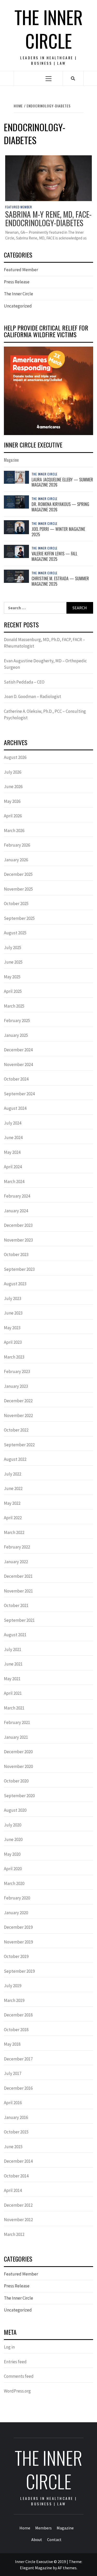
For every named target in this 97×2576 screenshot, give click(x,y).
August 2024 (15, 1108)
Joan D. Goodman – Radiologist (32, 696)
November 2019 (18, 1942)
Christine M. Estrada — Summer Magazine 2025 (60, 581)
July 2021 (13, 1649)
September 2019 (19, 1971)
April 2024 (13, 1167)
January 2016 (16, 2117)
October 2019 (16, 1956)
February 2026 (17, 845)
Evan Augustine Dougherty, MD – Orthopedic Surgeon (45, 664)
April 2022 (13, 1518)
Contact (54, 2540)
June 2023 (13, 1313)
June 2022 (13, 1488)
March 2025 (14, 1006)
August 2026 (15, 757)
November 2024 (18, 1065)
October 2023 (16, 1254)
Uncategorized (18, 306)
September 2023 (19, 1269)
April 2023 (13, 1342)
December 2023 (18, 1225)
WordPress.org (17, 2391)
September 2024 (19, 1094)
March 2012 (14, 2234)
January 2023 (16, 1386)
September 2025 (19, 918)
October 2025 (16, 904)
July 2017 (13, 2073)
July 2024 (13, 1123)
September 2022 (19, 1445)
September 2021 (19, 1620)
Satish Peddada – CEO (24, 682)
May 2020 (12, 1854)
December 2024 (18, 1050)
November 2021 (18, 1591)
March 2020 (14, 1883)
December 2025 (18, 874)
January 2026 (16, 860)
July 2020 (13, 1825)
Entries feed (15, 2362)
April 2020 (13, 1869)
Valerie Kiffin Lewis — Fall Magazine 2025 (54, 556)
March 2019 (14, 2000)
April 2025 (13, 991)
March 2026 (14, 831)
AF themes (67, 2568)
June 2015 (13, 2147)
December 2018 (18, 2015)
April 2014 (13, 2190)
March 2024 (14, 1181)
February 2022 (17, 1547)
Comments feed (19, 2376)
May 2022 (12, 1503)
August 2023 (15, 1284)
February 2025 (17, 1021)
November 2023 (18, 1240)
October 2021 (16, 1605)
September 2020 (19, 1796)
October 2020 (16, 1781)
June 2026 (13, 787)
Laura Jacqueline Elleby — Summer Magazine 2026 (62, 482)
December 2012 (18, 2205)
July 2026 (13, 772)
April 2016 (13, 2103)
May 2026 (12, 801)
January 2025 (16, 1035)
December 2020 (18, 1752)
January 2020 (16, 1913)
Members (43, 2528)
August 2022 (15, 1459)
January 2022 (16, 1562)
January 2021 (16, 1737)
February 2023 (17, 1371)
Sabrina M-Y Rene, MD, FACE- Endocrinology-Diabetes (48, 218)
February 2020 (17, 1898)
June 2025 (13, 962)
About (37, 2540)
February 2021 (17, 1722)
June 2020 (13, 1839)
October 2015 (16, 2132)
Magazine (65, 2528)
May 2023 (12, 1328)
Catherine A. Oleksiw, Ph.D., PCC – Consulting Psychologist (45, 715)
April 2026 (13, 816)
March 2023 (14, 1357)
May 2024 (12, 1152)
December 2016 (18, 2088)
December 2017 (18, 2059)
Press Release (17, 282)
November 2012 (18, 2220)
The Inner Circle (49, 29)
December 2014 (18, 2161)
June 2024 (13, 1137)
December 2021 (18, 1576)
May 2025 (12, 977)
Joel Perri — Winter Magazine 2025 (58, 532)
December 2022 (18, 1401)
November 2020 (18, 1766)
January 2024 (16, 1211)
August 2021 (15, 1635)
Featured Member (19, 207)
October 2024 (16, 1079)
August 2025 (15, 933)
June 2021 (13, 1664)
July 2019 (13, 1986)
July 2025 (13, 948)
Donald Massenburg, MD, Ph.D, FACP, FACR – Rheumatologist (44, 643)
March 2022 (14, 1532)
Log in (9, 2347)
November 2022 (18, 1415)
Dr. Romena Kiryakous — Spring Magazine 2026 (60, 507)
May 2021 (12, 1679)
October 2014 (16, 2176)
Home (25, 2528)
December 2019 (18, 1927)
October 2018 (16, 2030)
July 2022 (13, 1474)
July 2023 (13, 1298)
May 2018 (12, 2044)
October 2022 (16, 1430)
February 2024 (17, 1196)
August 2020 (15, 1810)
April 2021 (13, 1693)
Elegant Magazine (36, 2568)
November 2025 (18, 889)
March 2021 (14, 1708)
